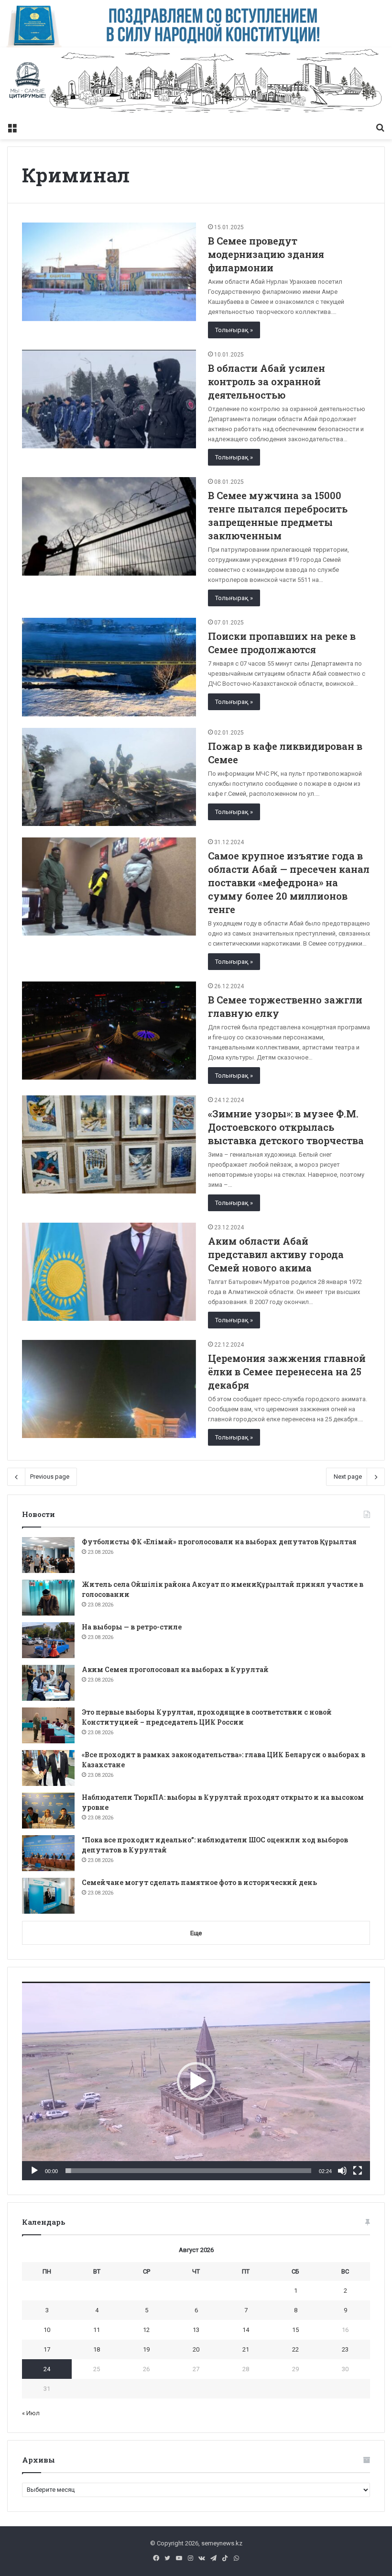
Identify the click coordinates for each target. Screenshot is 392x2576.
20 (196, 2349)
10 (47, 2330)
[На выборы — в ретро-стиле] (48, 1640)
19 (146, 2349)
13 (196, 2330)
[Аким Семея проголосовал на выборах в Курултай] (48, 1683)
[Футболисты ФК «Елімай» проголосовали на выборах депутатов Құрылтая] (48, 1555)
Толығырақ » (234, 330)
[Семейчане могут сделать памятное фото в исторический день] (48, 1896)
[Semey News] (196, 83)
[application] (196, 2081)
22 (295, 2349)
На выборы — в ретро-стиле (132, 1627)
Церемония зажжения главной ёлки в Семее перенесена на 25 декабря (287, 1372)
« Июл (31, 2413)
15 (295, 2330)
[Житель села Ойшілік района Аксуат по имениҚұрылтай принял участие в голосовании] (48, 1598)
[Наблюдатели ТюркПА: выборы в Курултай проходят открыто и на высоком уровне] (48, 1811)
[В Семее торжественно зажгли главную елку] (109, 1031)
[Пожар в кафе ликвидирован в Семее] (109, 777)
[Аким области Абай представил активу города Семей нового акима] (109, 1272)
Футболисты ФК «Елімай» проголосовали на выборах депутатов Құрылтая (219, 1542)
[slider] (188, 2171)
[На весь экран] (358, 2171)
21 (246, 2349)
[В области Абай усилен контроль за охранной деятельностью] (109, 399)
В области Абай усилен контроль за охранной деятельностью (267, 381)
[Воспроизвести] (34, 2171)
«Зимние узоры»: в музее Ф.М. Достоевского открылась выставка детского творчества (286, 1127)
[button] (196, 2081)
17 (47, 2349)
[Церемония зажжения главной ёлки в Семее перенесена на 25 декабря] (109, 1389)
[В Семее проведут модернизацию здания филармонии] (109, 272)
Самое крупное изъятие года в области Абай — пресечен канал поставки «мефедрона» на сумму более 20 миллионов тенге (289, 882)
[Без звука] (342, 2171)
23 (345, 2349)
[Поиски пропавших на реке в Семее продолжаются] (109, 667)
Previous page (50, 1477)
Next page (348, 1477)
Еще (196, 1933)
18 (97, 2349)
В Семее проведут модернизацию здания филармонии (266, 254)
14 (246, 2330)
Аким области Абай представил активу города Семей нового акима (276, 1254)
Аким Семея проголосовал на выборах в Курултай (175, 1669)
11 (97, 2330)
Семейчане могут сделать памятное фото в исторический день (199, 1882)
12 (146, 2330)
